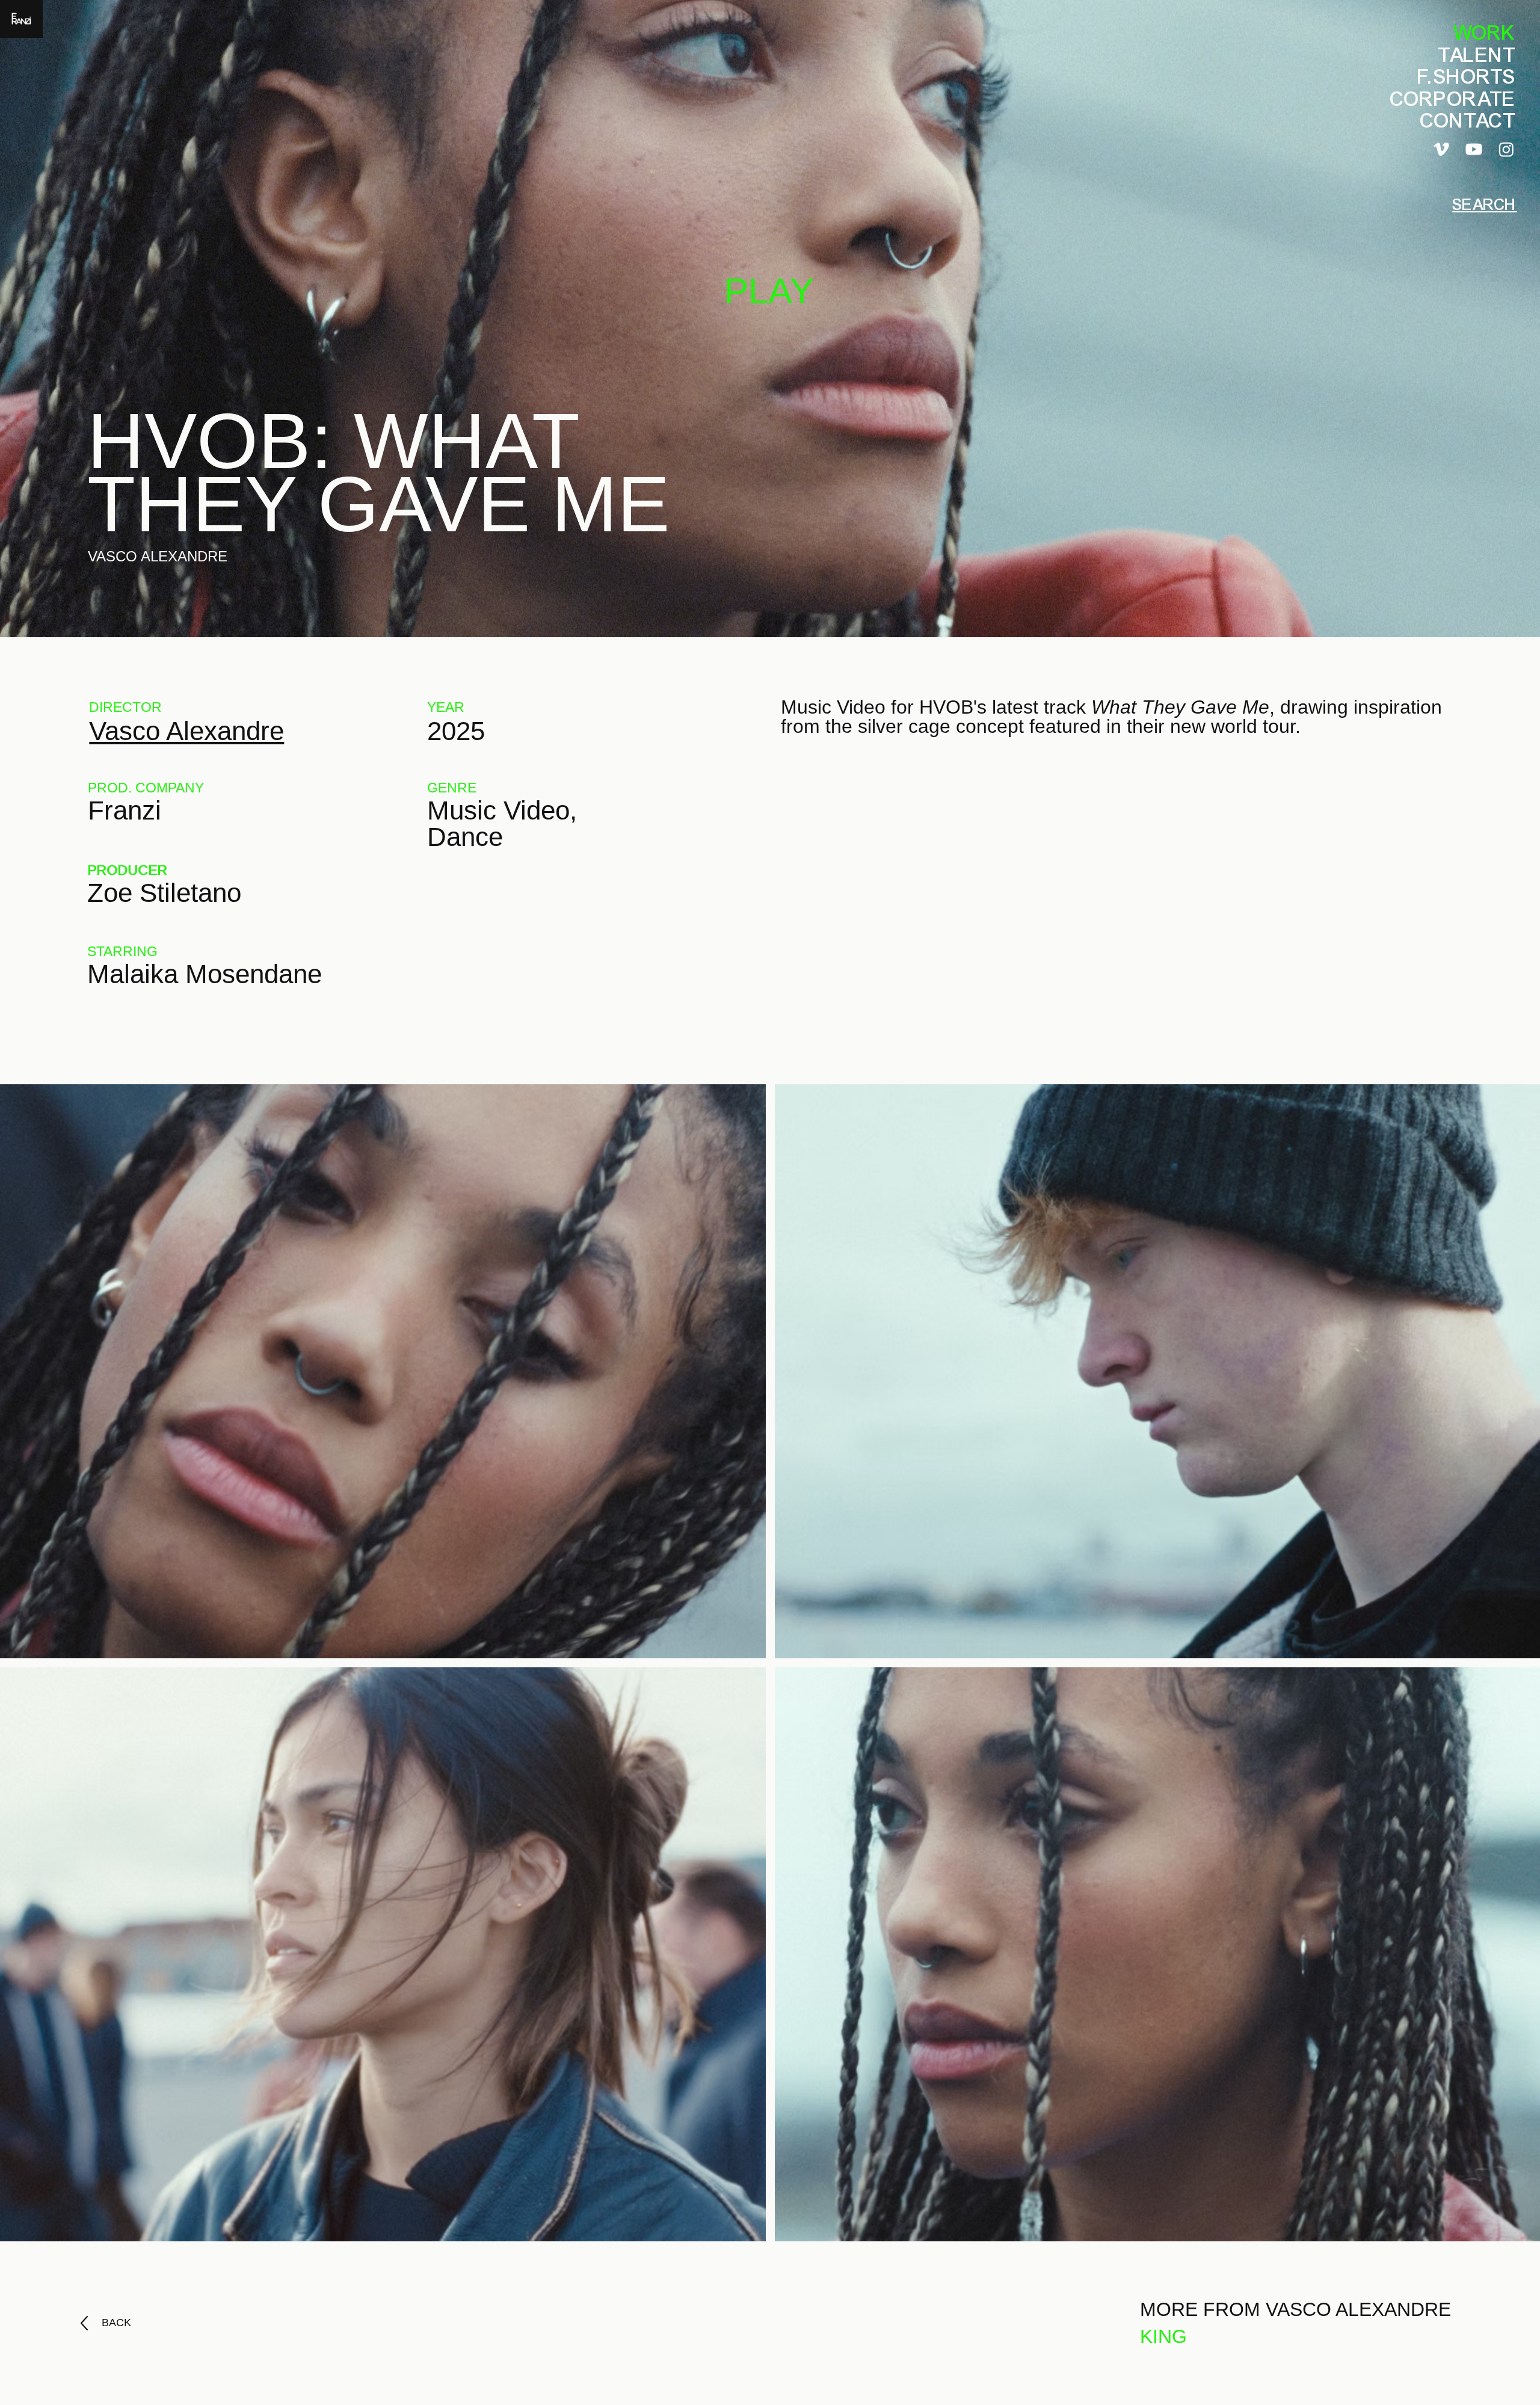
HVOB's (953, 707)
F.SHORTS (1467, 77)
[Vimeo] (1441, 149)
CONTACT (1468, 121)
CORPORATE (1453, 99)
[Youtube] (1474, 149)
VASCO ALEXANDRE (158, 556)
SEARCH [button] (1484, 205)
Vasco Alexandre (186, 731)
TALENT (1477, 55)
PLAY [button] (769, 291)
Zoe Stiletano (164, 893)
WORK (1485, 33)
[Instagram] (1506, 149)
